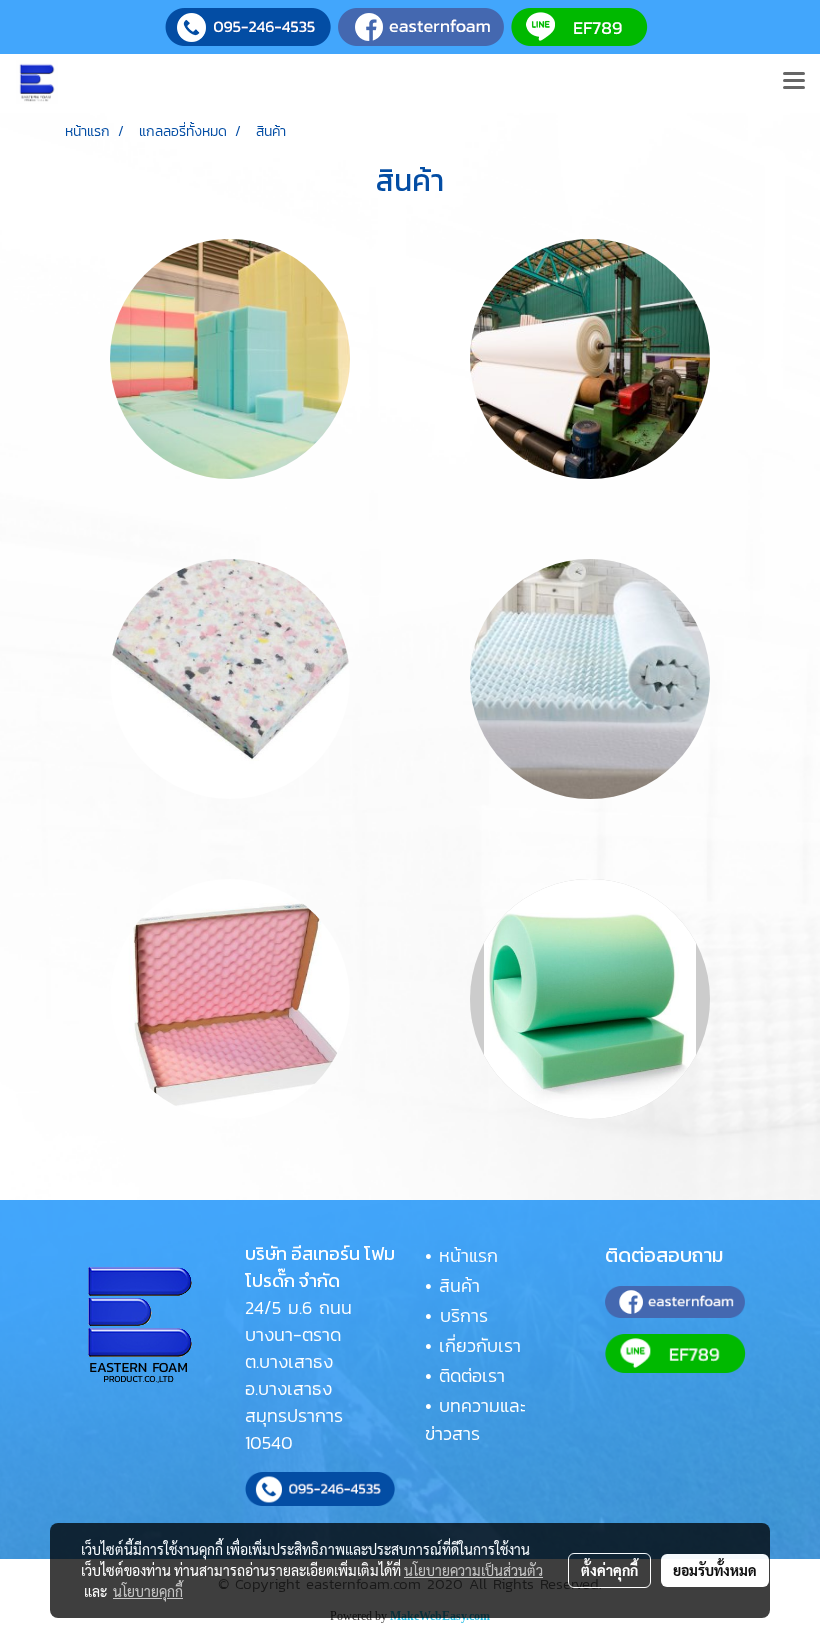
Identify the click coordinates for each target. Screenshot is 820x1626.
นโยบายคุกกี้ (148, 1591)
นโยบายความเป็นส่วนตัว (473, 1570)
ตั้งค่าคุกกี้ (609, 1570)
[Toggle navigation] (794, 82)
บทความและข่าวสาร (475, 1419)
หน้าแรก (468, 1255)
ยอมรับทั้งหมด (715, 1570)
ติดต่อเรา (472, 1375)
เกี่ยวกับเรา (480, 1345)
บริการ (464, 1315)
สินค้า (459, 1285)
